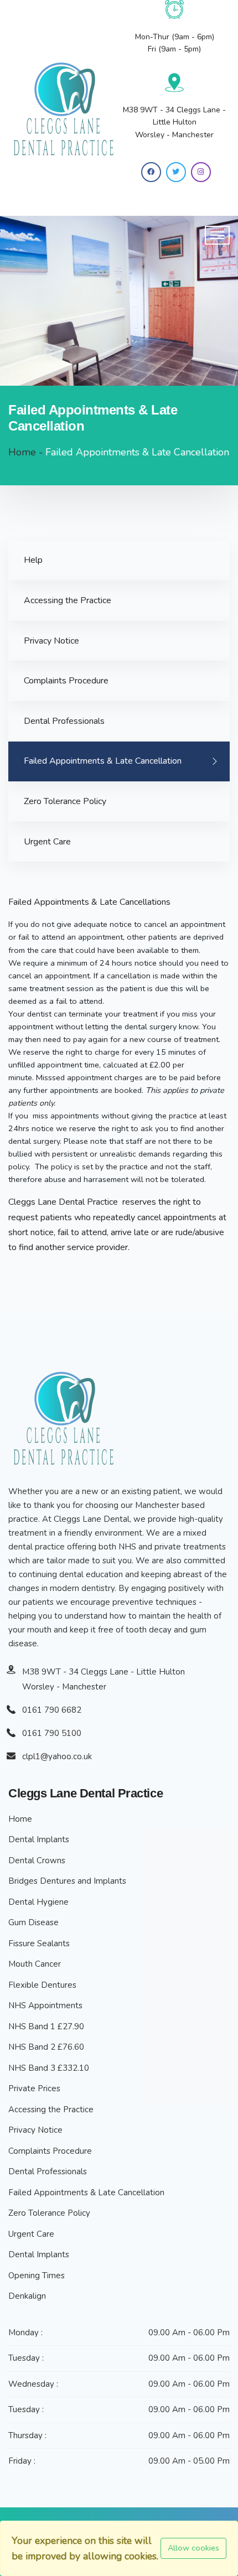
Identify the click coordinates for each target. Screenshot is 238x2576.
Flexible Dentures (42, 1985)
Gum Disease (33, 1922)
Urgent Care (47, 842)
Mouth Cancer (35, 1964)
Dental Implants (39, 1839)
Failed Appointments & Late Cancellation (103, 761)
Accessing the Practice (68, 600)
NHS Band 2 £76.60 (46, 2047)
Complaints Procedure (66, 681)
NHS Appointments (45, 2005)
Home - (26, 452)
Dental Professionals (64, 721)
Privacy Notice (51, 641)
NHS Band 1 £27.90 (46, 2026)
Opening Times (37, 2276)
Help (33, 560)
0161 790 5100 (52, 1733)
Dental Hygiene (38, 1902)
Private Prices (34, 2088)
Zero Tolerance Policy (65, 801)
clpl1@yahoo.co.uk (57, 1756)
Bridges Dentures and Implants (67, 1881)
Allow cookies (193, 2548)
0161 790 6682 (52, 1710)
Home (20, 1819)
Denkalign (27, 2296)
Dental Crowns (37, 1860)
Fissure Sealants (39, 1943)
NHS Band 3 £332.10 (49, 2068)
